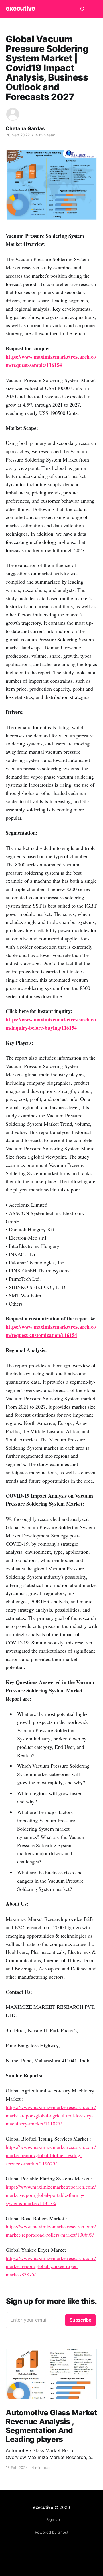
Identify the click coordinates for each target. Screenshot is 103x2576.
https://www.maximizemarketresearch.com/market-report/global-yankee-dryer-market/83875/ (51, 2266)
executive (20, 8)
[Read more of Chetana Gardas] (13, 114)
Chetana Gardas (25, 128)
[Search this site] (83, 9)
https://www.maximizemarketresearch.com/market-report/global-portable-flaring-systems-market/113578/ (51, 2195)
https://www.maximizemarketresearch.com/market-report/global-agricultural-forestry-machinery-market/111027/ (51, 2115)
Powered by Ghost (52, 2532)
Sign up (53, 2519)
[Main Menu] (94, 9)
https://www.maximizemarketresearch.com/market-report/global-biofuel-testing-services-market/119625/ (51, 2155)
